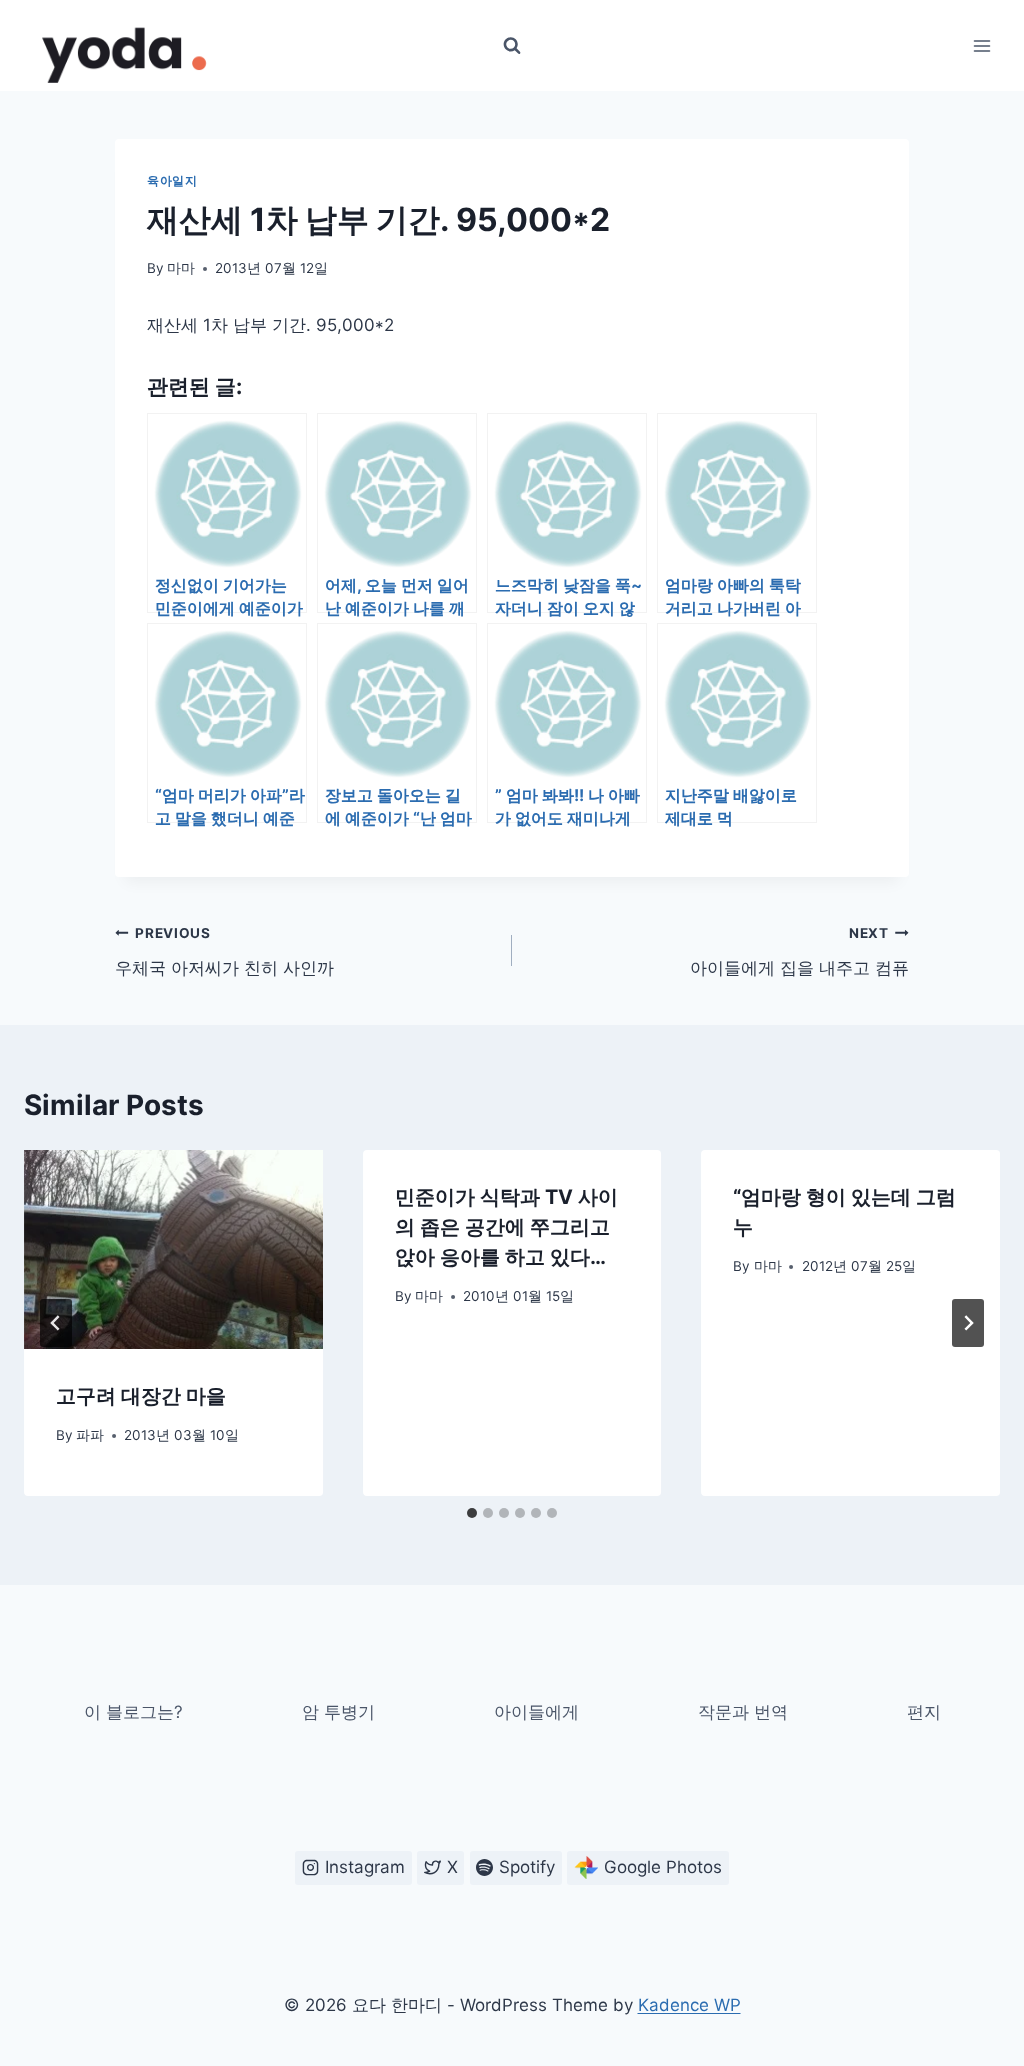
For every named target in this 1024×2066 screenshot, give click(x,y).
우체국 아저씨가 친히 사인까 (224, 951)
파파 (90, 1435)
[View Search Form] (512, 46)
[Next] (968, 1323)
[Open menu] (981, 45)
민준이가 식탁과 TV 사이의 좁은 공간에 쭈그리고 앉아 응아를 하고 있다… (506, 1227)
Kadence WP (689, 2005)
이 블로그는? (133, 1712)
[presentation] (173, 1249)
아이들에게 (536, 1712)
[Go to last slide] (56, 1323)
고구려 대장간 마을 (141, 1396)
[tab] (472, 1513)
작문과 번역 (743, 1712)
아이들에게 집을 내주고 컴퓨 (799, 951)
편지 (924, 1712)
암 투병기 (338, 1712)
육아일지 (172, 180)
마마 (181, 268)
